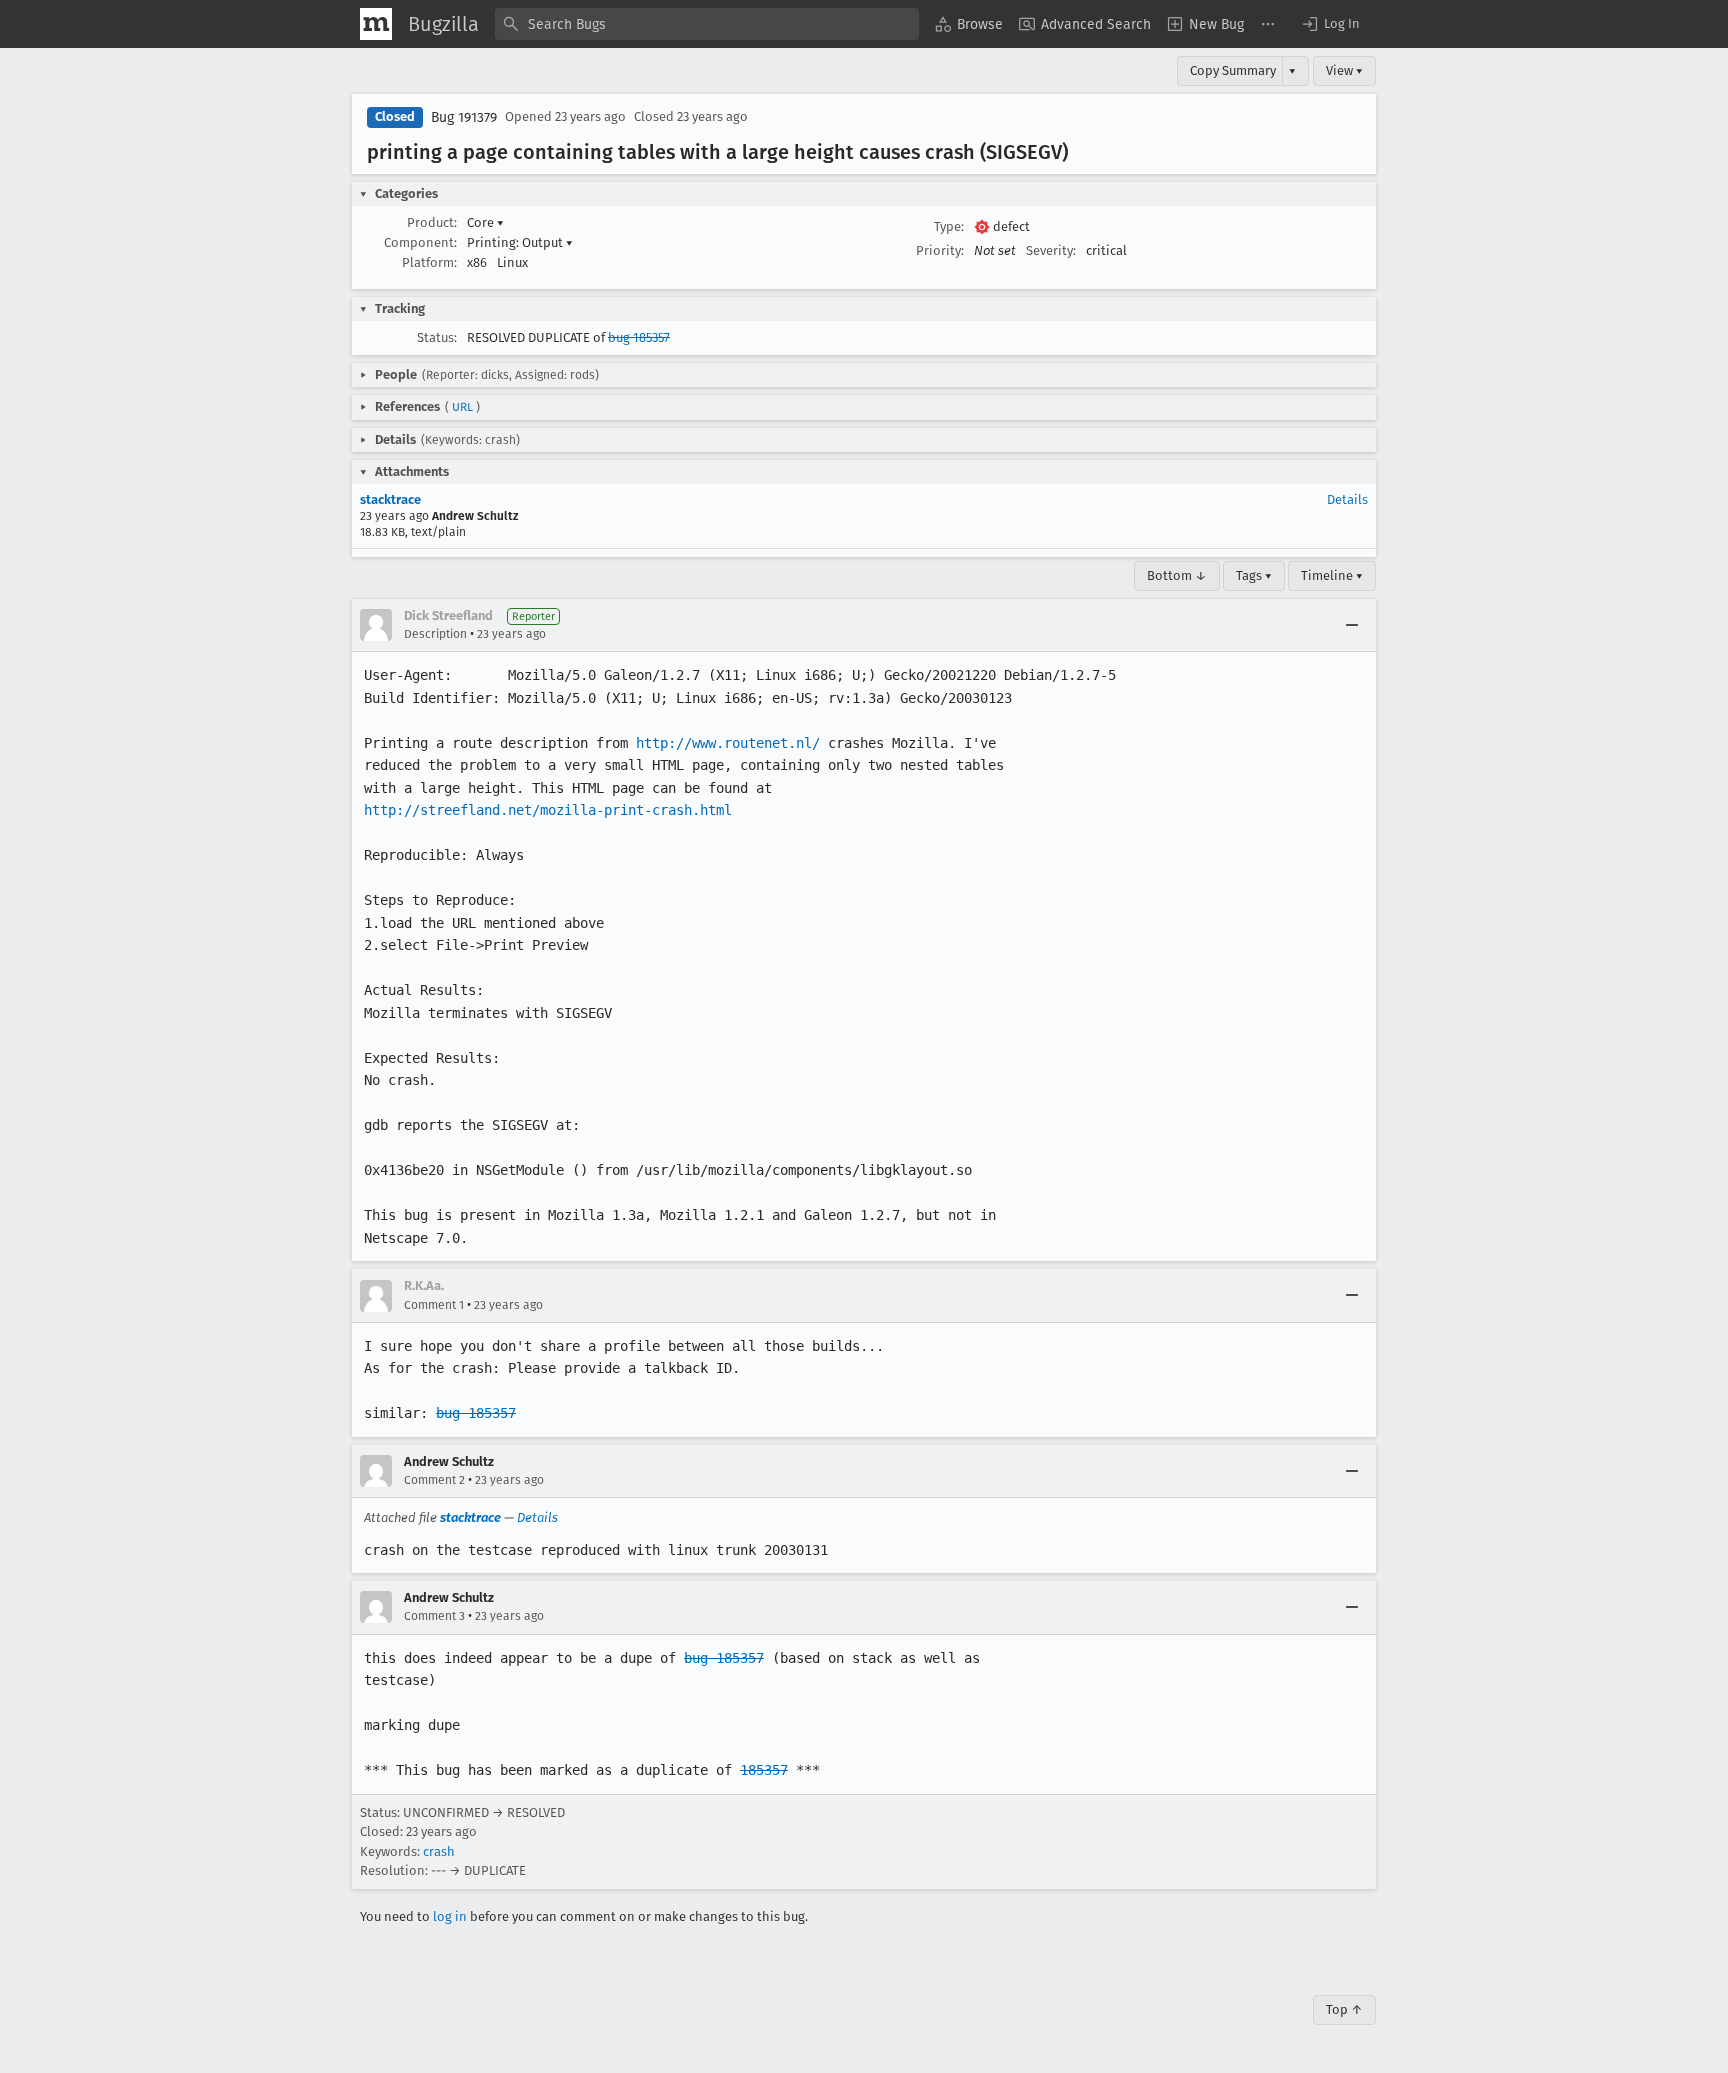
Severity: (1051, 250)
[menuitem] (969, 24)
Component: (420, 242)
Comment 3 (434, 1616)
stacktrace (390, 499)
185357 (764, 1770)
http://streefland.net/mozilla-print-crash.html (548, 810)
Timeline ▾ (1332, 575)
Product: (432, 222)
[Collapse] (1352, 625)
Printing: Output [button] (520, 242)
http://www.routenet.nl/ (728, 743)
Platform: (429, 262)
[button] (1330, 24)
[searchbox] (707, 24)
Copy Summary (1233, 70)
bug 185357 (639, 337)
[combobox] (707, 24)
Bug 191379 (464, 117)
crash (439, 1851)
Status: (437, 337)
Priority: (940, 250)
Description (435, 634)
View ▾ (1344, 70)
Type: (949, 226)
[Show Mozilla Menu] (376, 24)
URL (462, 407)
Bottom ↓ (1177, 575)
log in (450, 1916)
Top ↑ (1344, 2009)
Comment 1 (434, 1305)
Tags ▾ (1254, 575)
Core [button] (485, 222)
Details (1347, 499)
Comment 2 (434, 1480)
